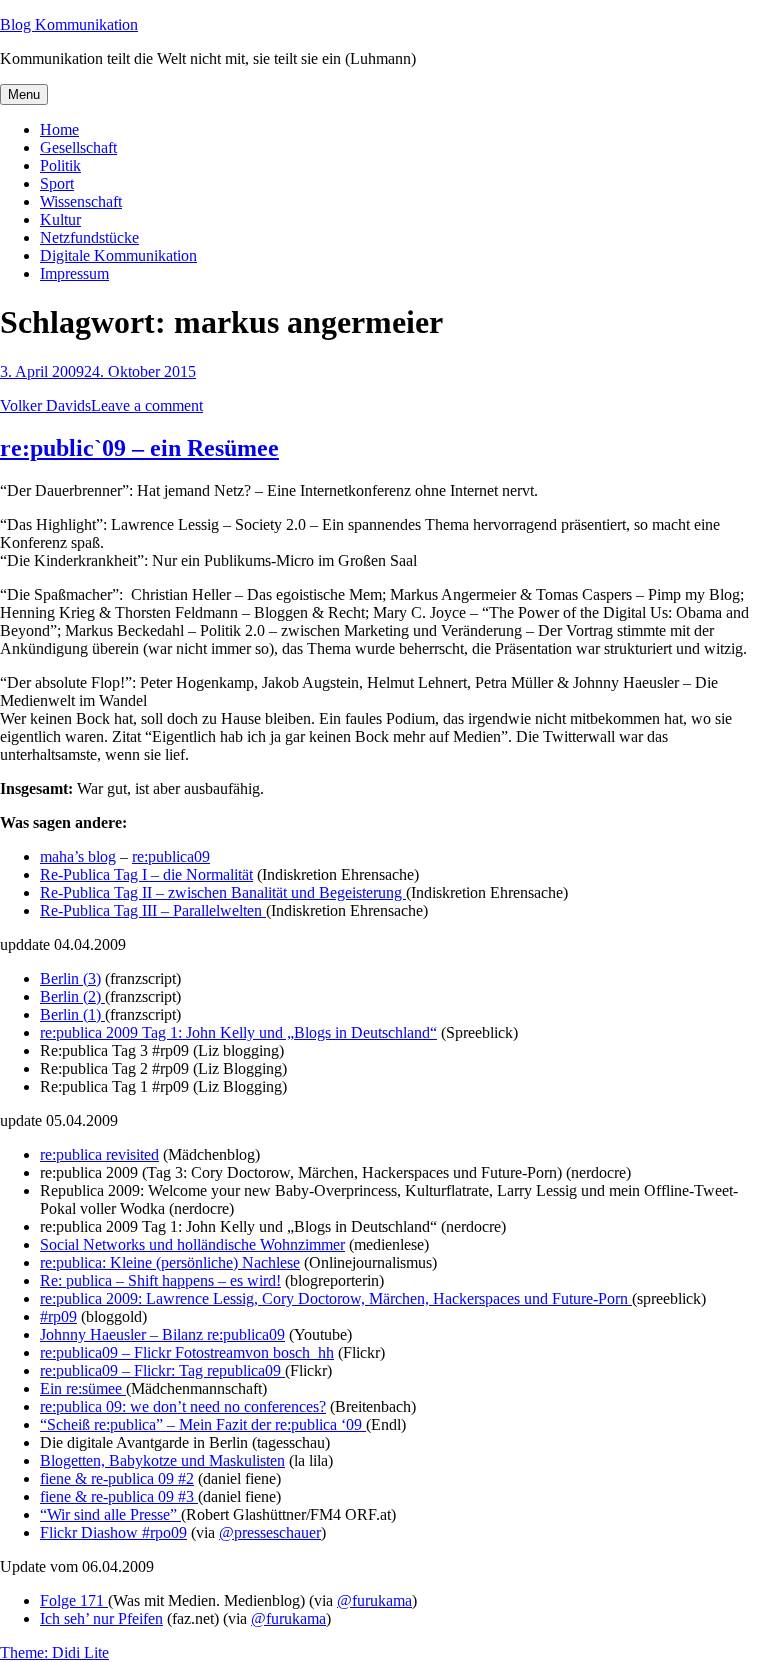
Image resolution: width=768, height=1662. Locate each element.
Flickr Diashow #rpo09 (113, 1532)
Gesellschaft (78, 147)
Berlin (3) (70, 978)
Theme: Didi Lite (54, 1652)
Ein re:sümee (83, 1388)
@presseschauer (270, 1532)
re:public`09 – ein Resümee (139, 448)
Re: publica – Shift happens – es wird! (160, 1280)
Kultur (60, 219)
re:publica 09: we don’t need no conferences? (183, 1406)
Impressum (74, 273)
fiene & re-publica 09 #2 (117, 1478)
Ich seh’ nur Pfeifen (101, 1618)
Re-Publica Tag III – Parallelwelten (153, 910)
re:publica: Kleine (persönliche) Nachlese (170, 1262)
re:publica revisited (99, 1154)
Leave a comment (147, 405)
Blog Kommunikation (69, 24)
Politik (60, 165)
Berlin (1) (72, 1014)
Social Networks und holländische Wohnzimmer (192, 1244)
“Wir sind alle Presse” (110, 1514)
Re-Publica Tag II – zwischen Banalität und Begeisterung (223, 892)
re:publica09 (171, 856)
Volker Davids (45, 405)
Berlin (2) (72, 996)
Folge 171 (74, 1600)
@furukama (374, 1600)
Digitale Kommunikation (118, 255)
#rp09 (58, 1316)
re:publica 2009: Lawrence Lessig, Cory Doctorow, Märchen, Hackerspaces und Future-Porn (336, 1298)
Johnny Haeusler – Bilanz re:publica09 (162, 1334)
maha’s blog (78, 856)
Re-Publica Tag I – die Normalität (146, 874)
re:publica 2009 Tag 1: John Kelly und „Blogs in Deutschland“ (238, 1032)
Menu (24, 94)
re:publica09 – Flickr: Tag (123, 1370)
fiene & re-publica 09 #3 (119, 1496)
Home (59, 129)
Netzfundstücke (89, 237)
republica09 (246, 1370)
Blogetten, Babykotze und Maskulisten (162, 1460)
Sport (57, 183)
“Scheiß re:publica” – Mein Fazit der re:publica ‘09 (203, 1424)
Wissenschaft (81, 201)
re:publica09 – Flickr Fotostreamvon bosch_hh (187, 1352)
